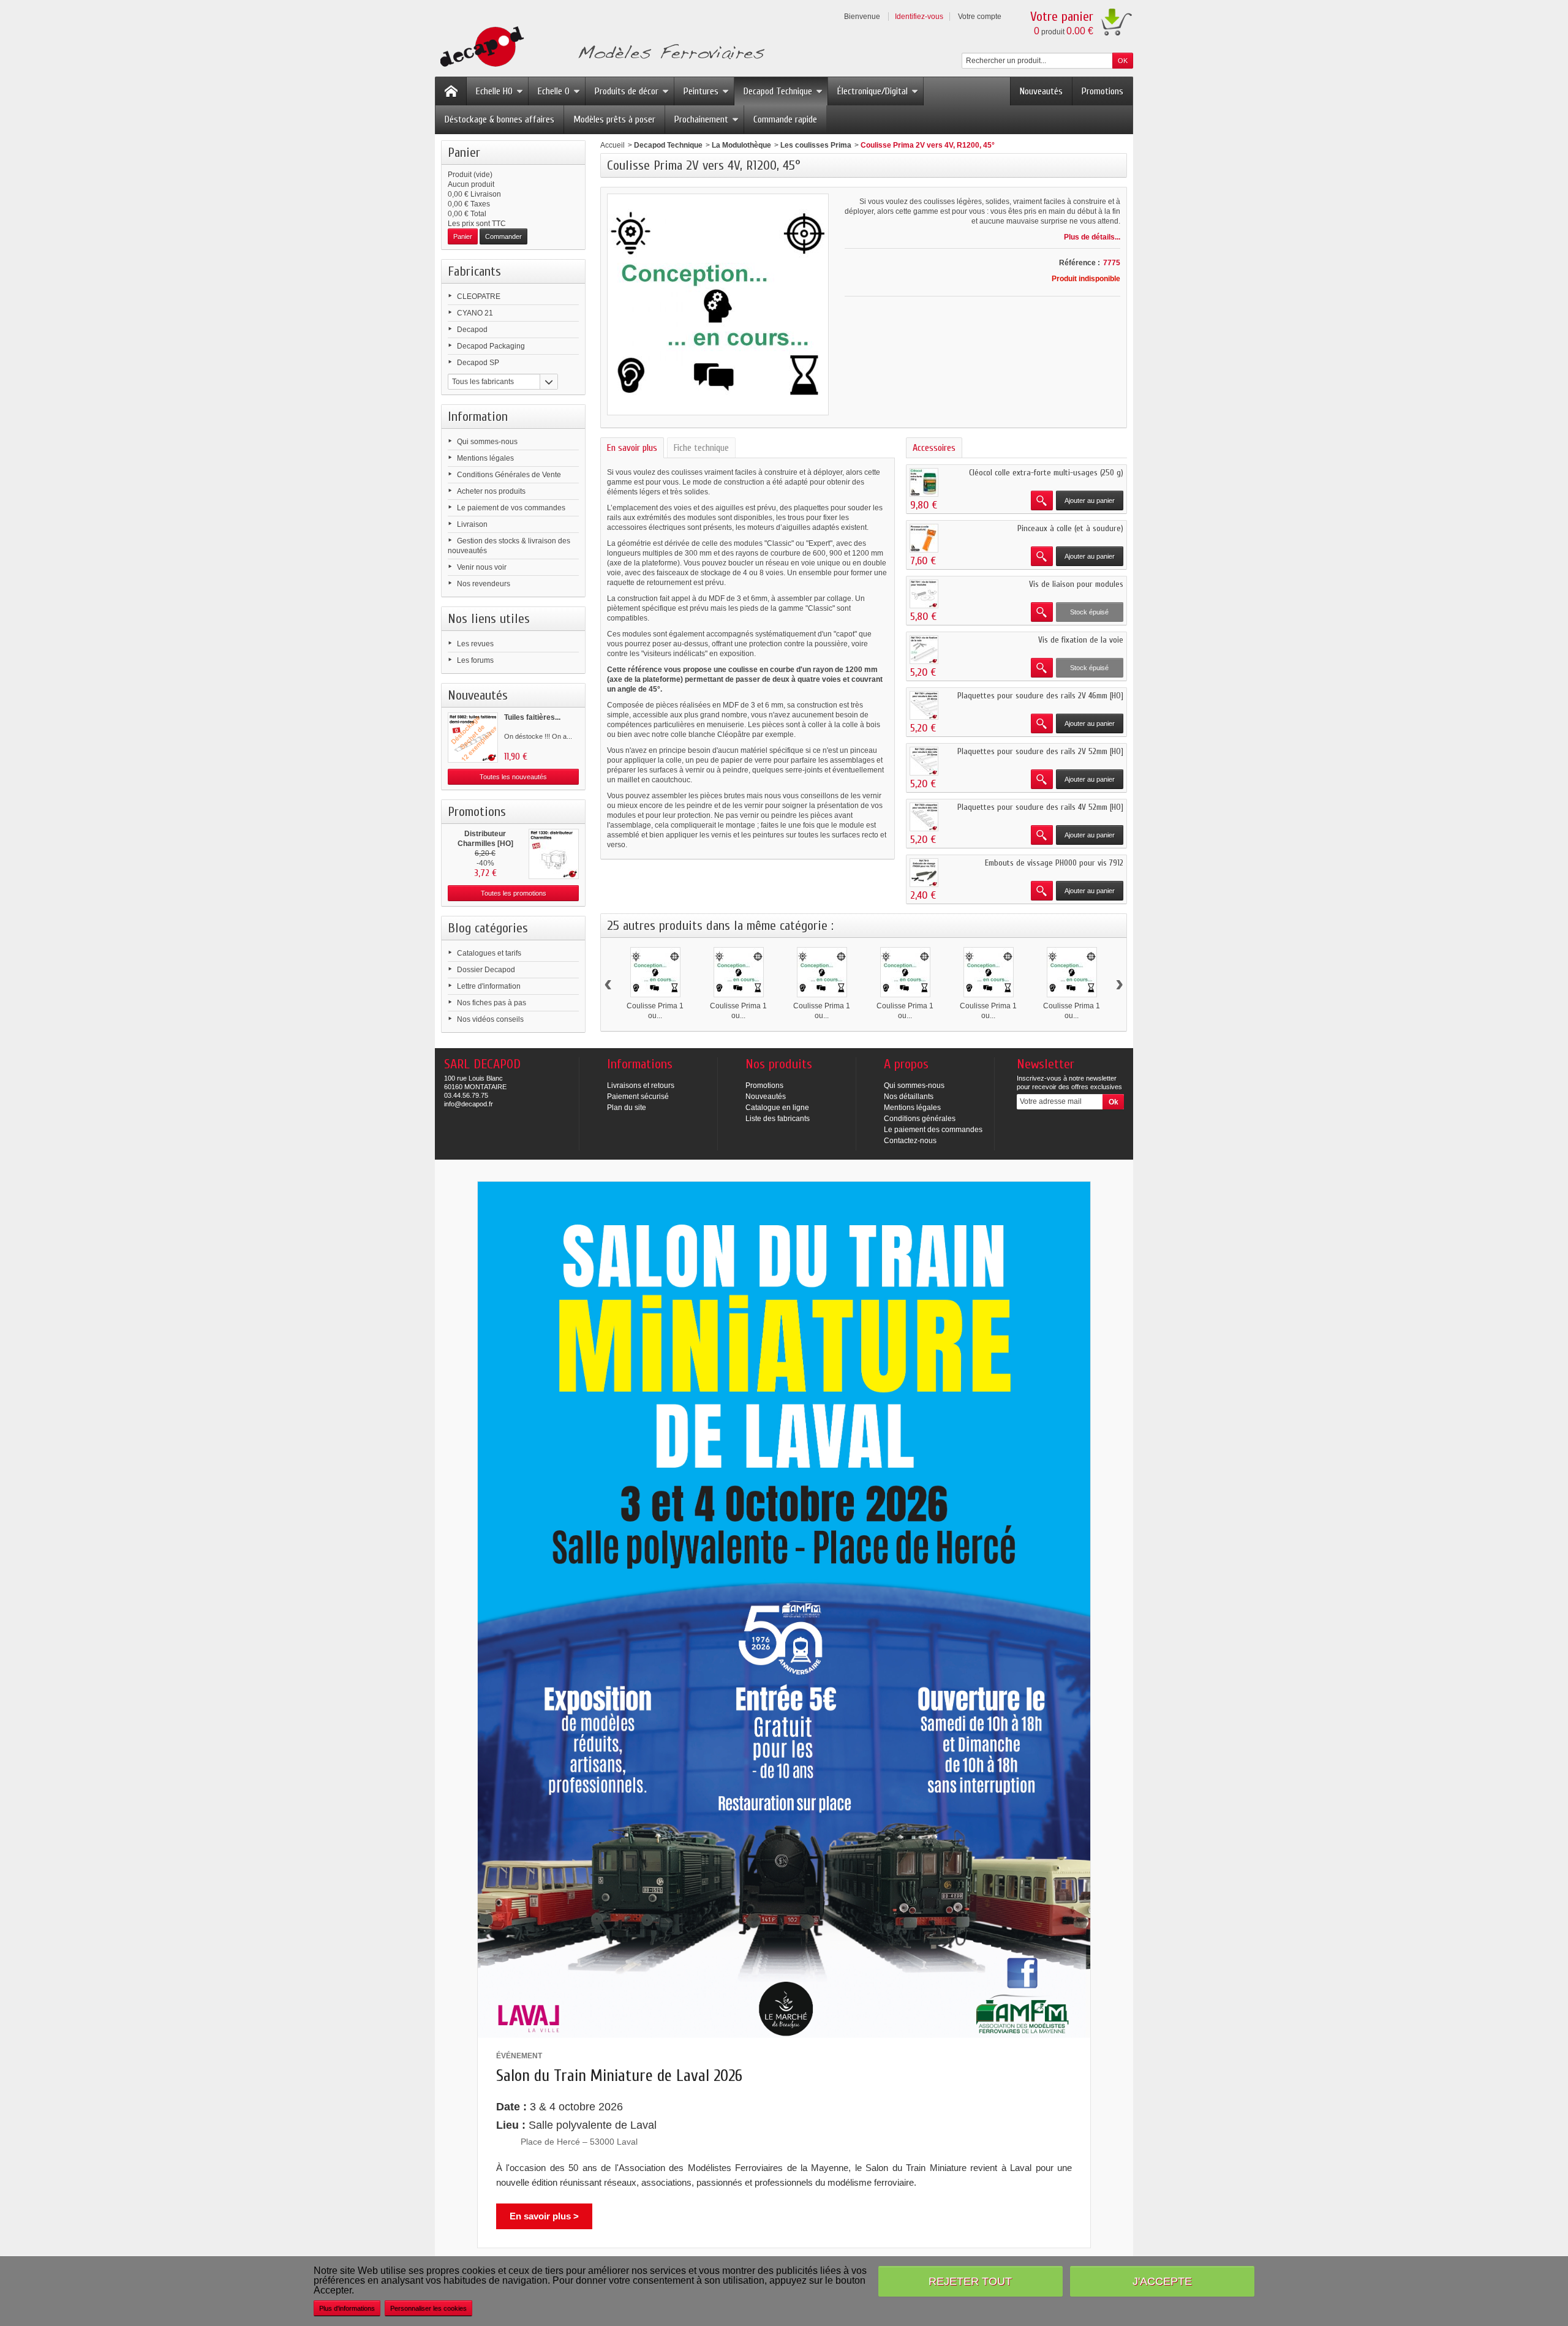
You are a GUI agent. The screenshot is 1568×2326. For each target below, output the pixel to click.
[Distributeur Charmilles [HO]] (554, 854)
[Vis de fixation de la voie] (924, 650)
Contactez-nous (910, 1141)
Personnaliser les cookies (428, 2308)
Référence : (1080, 263)
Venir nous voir (482, 567)
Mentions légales (485, 458)
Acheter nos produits (491, 491)
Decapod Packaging (491, 346)
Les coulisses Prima (816, 145)
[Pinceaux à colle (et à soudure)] (924, 538)
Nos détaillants (909, 1097)
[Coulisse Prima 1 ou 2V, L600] (655, 972)
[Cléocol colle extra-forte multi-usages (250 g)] (924, 482)
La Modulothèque (741, 145)
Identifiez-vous (919, 17)
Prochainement (701, 119)
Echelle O (554, 91)
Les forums (475, 660)
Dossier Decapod (486, 970)
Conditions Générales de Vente (509, 475)
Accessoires (934, 448)
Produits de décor (627, 91)
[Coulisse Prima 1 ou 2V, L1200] (822, 972)
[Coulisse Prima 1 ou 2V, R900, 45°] (989, 972)
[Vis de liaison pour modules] (924, 594)
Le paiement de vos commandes (511, 508)
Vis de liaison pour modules (1076, 584)
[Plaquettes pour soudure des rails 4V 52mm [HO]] (924, 817)
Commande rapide (785, 119)
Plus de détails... (1092, 237)
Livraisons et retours (641, 1086)
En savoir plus (632, 448)
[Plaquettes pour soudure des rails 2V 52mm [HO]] (924, 761)
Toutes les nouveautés (513, 777)
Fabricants (474, 271)
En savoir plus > (544, 2216)
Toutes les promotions (514, 893)
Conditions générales (920, 1119)
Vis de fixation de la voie (1081, 640)
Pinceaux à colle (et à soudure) (1070, 528)
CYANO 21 (475, 313)
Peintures (701, 91)
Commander (503, 236)
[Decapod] (600, 48)
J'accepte (1162, 2281)
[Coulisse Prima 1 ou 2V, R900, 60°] (1072, 972)
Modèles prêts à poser (614, 119)
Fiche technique (701, 448)
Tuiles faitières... (532, 717)
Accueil (612, 145)
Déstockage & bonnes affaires (499, 119)
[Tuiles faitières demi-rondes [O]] (473, 738)
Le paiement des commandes (933, 1130)
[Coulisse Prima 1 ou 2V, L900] (739, 972)
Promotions (1102, 91)
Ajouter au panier (1090, 500)
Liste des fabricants (778, 1119)
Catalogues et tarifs (489, 953)
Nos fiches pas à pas (492, 1003)
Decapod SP (478, 363)
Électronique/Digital (873, 91)
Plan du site (627, 1108)
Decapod (472, 330)
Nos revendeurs (484, 584)
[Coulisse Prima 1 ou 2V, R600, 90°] (905, 972)
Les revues (475, 644)
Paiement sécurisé (638, 1097)
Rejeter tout (970, 2281)
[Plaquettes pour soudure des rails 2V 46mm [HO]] (924, 705)
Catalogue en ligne (777, 1108)
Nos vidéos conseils (490, 1019)
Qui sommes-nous (487, 442)
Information (478, 417)
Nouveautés (1041, 91)
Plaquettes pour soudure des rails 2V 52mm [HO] (1040, 751)
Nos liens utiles (489, 619)
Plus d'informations (347, 2308)
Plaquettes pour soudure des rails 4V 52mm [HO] (1040, 807)
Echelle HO (494, 91)
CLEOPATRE (479, 296)
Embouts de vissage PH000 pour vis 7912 (1054, 863)
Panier (464, 153)
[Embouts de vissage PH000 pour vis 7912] (924, 873)
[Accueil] (451, 91)
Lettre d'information (489, 986)
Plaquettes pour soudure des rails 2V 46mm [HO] (1040, 696)
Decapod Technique (778, 91)
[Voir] (1042, 500)
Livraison (472, 524)
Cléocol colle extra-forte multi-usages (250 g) (1046, 473)
